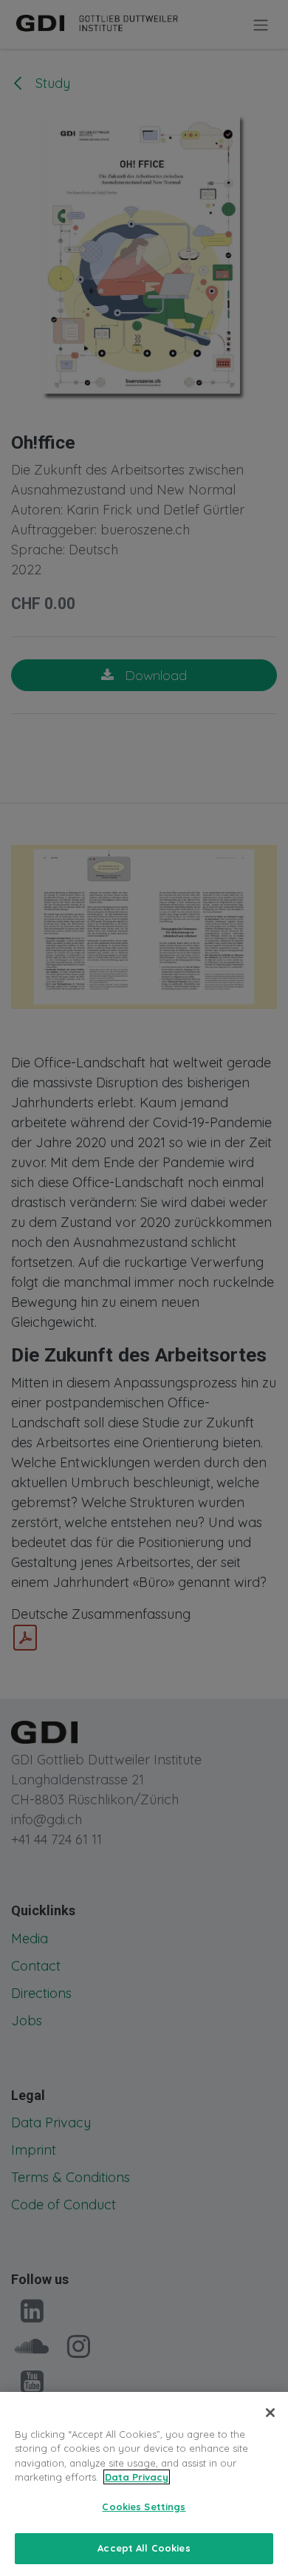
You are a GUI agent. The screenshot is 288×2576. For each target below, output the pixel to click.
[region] (144, 2484)
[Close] (270, 2413)
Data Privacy (137, 2477)
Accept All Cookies (144, 2548)
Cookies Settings (144, 2507)
